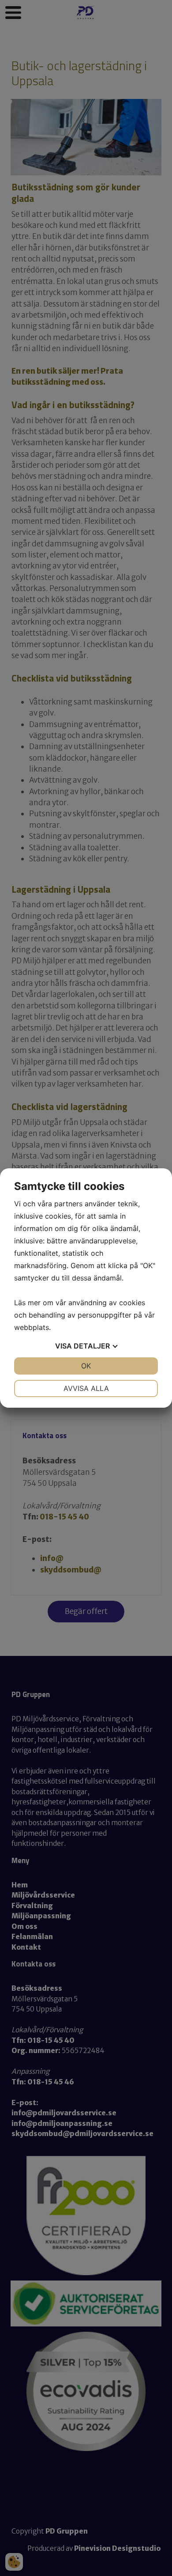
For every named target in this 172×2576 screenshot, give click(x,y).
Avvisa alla (86, 1388)
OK (86, 1366)
